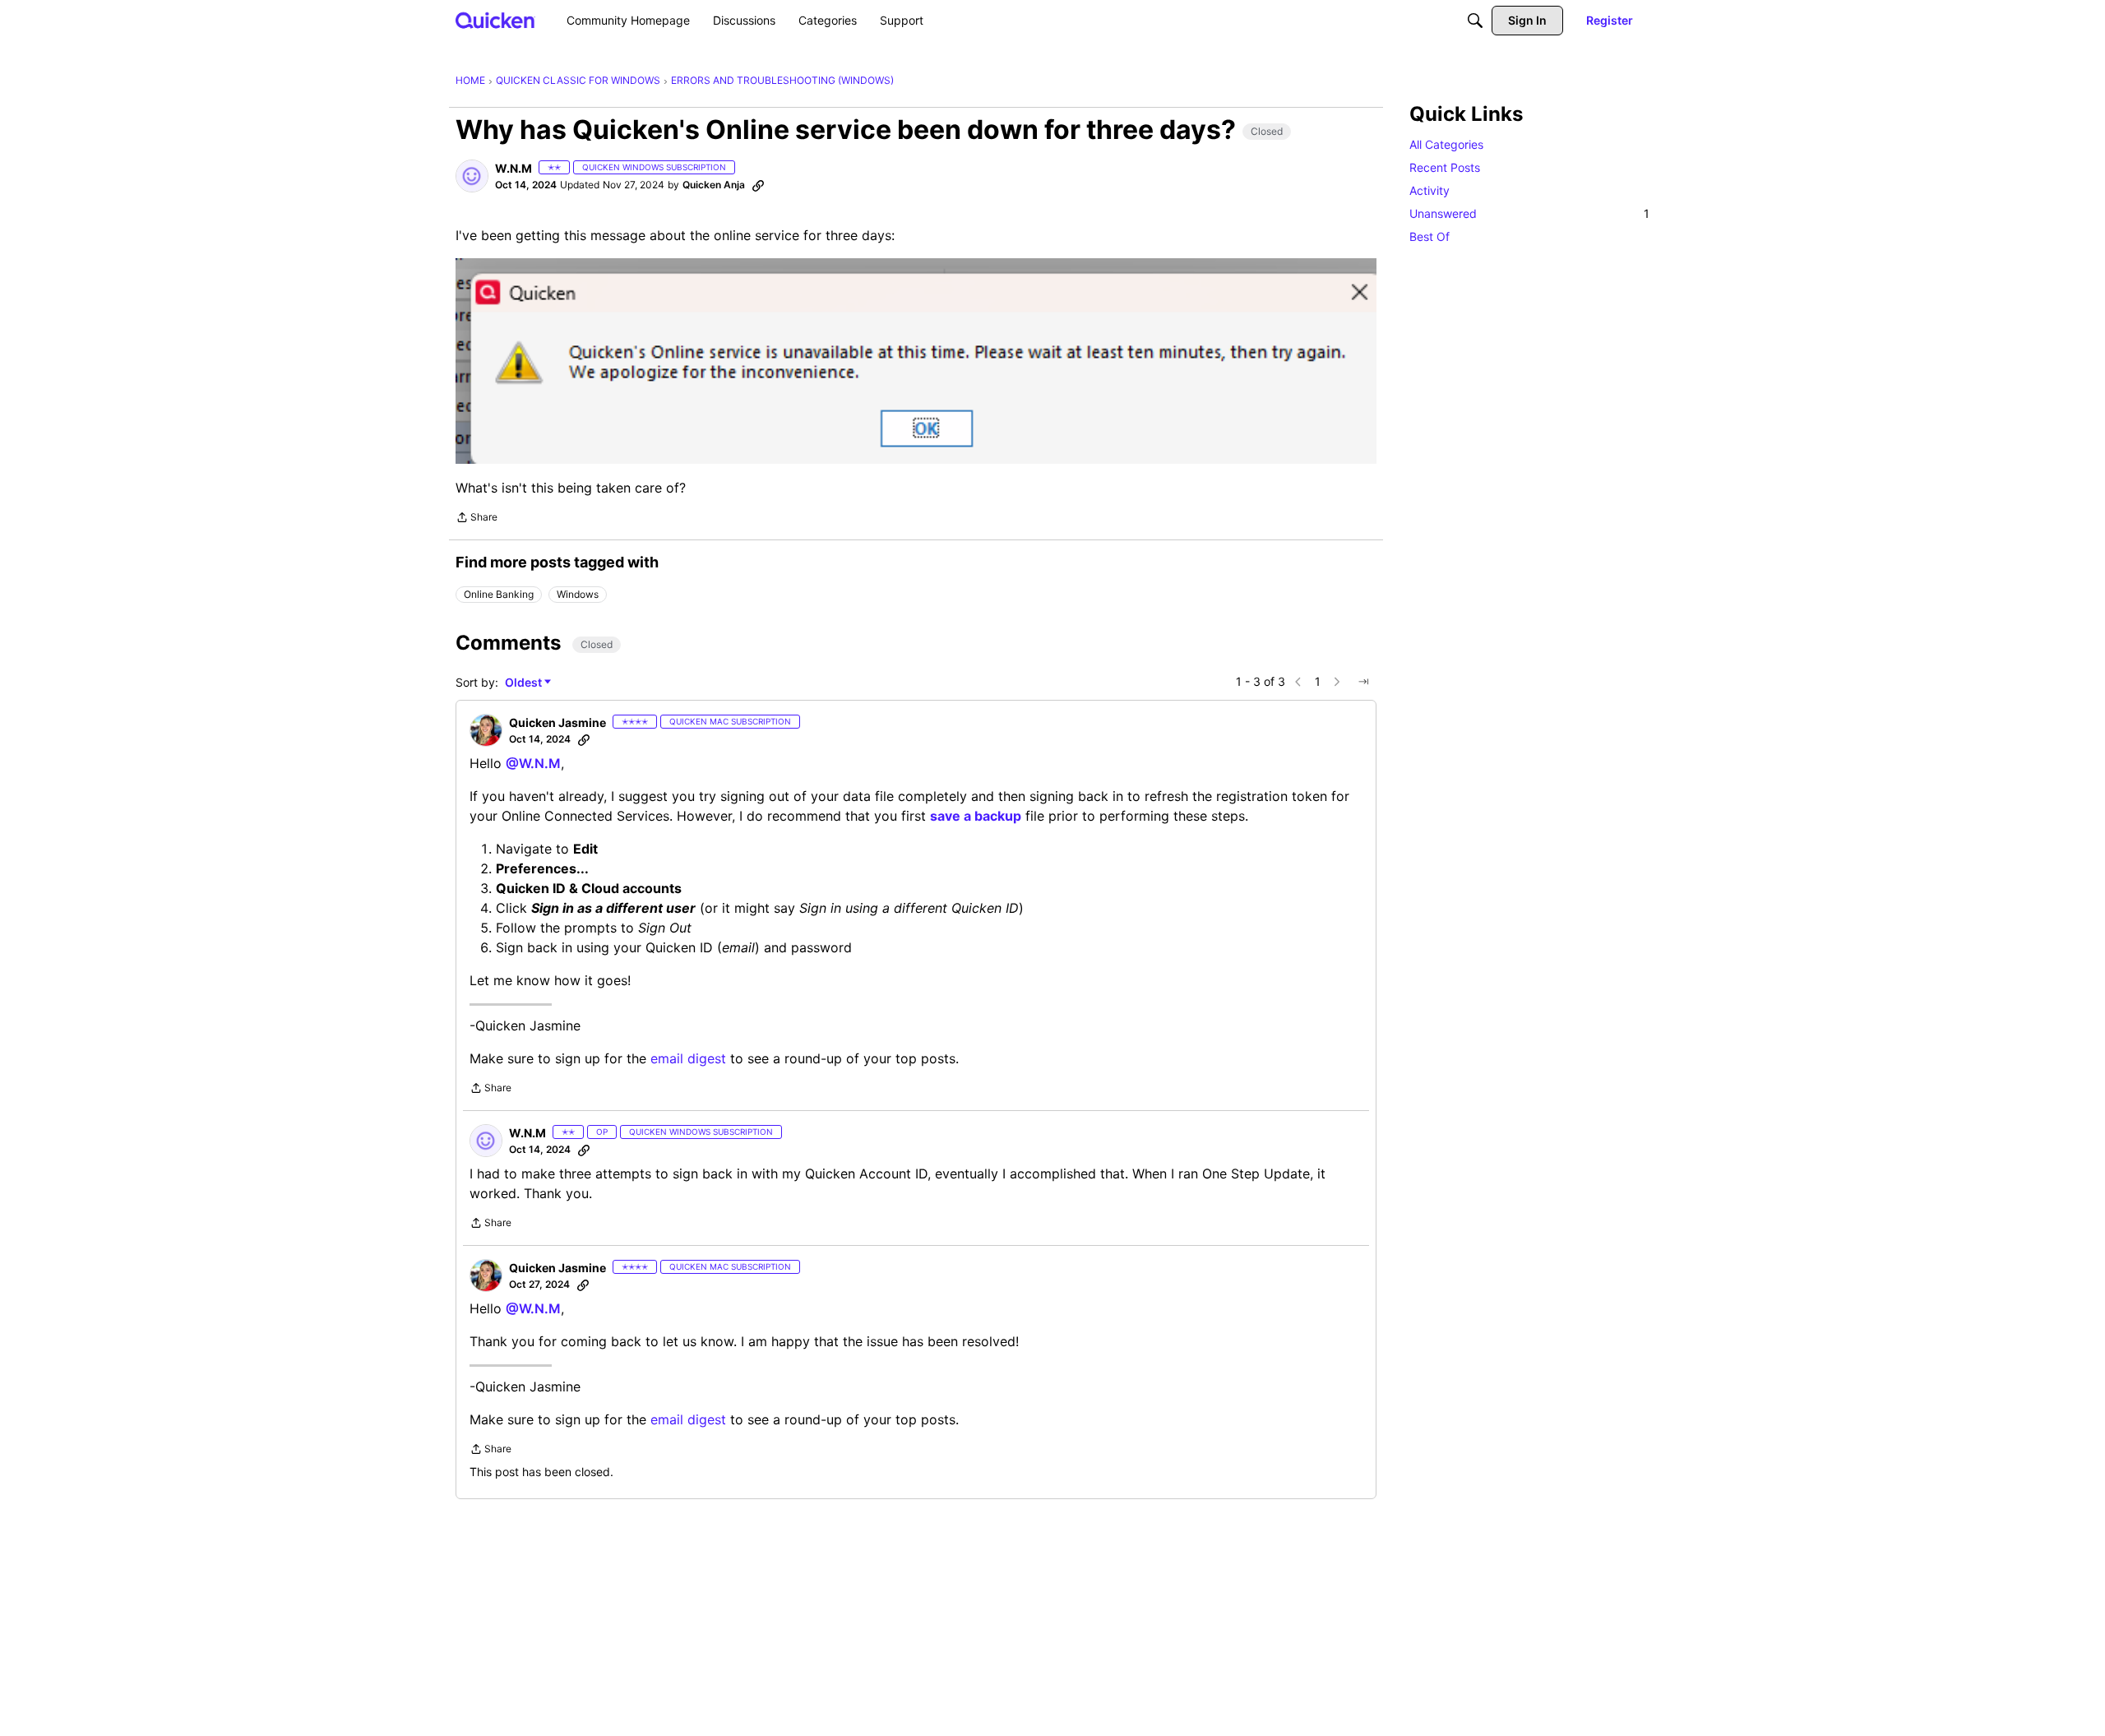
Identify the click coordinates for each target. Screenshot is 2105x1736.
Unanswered (1529, 213)
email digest (688, 1058)
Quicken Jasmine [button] (557, 722)
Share (477, 519)
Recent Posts (1445, 167)
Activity (1430, 190)
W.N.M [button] (514, 168)
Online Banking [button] (499, 594)
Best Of (1430, 236)
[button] (472, 176)
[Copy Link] (758, 185)
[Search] (1475, 21)
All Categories (1446, 144)
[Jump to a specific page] (1363, 682)
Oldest (525, 683)
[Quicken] (495, 20)
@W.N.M (533, 763)
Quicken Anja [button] (714, 185)
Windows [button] (578, 594)
